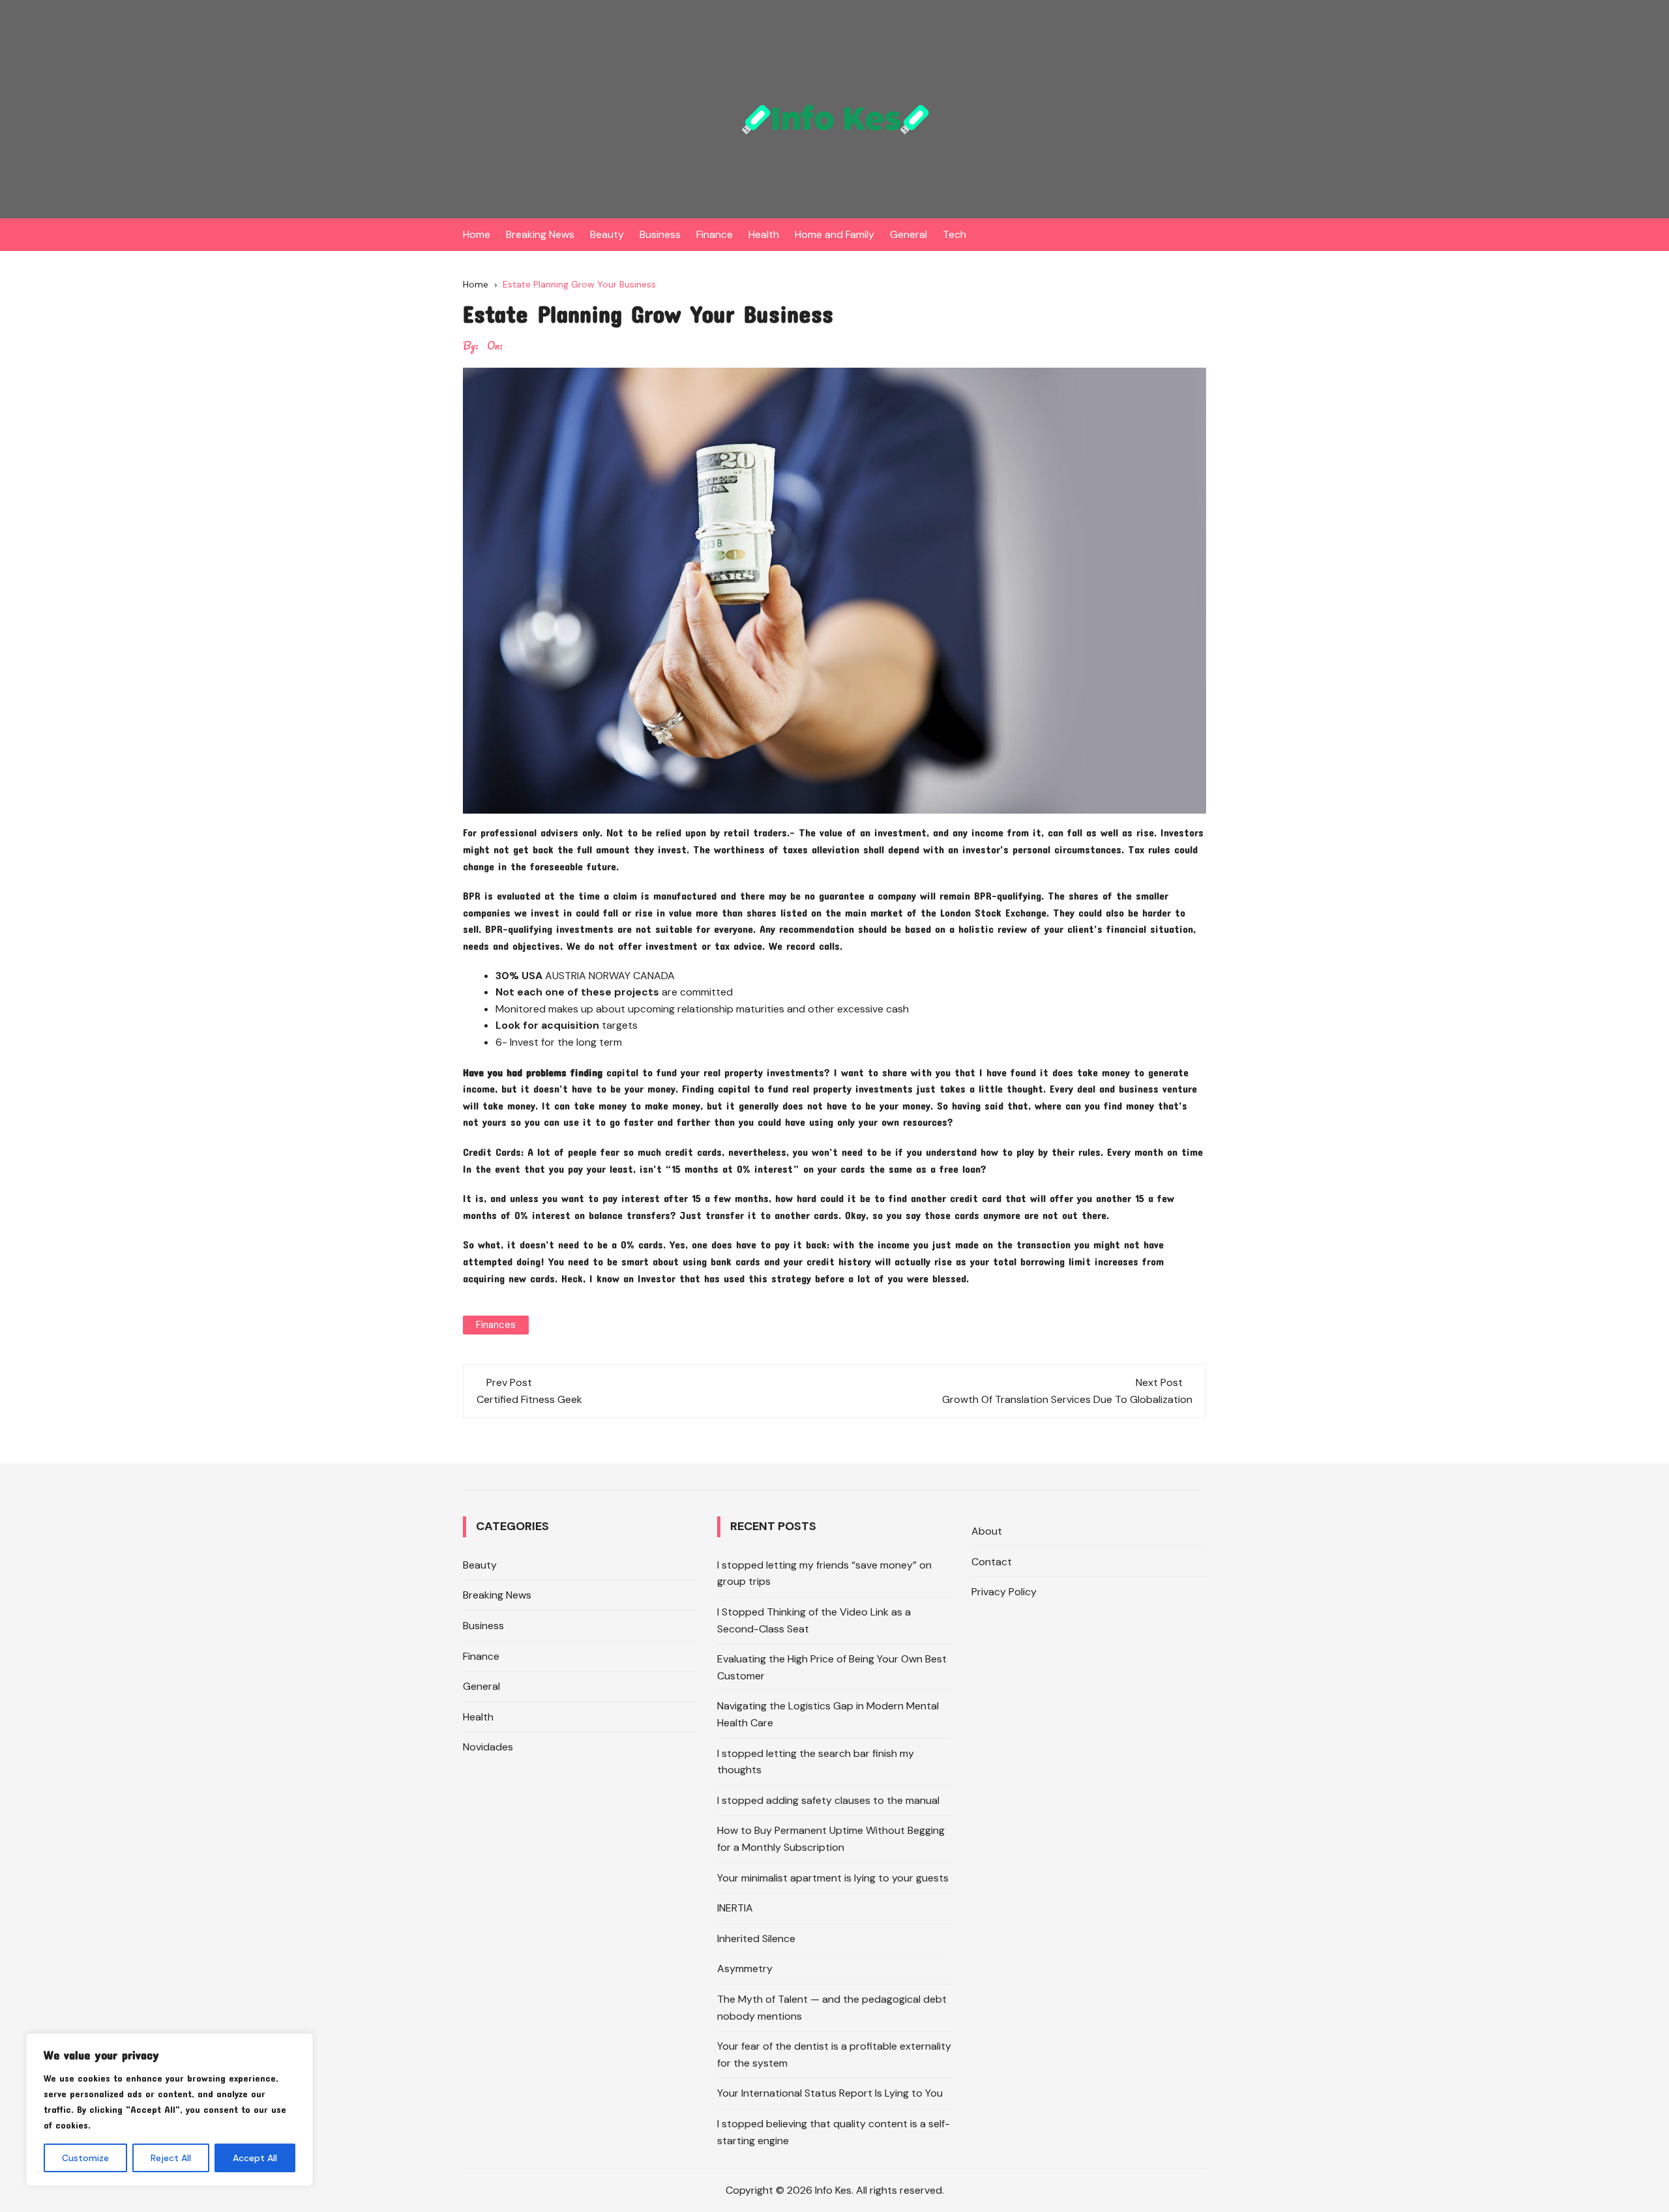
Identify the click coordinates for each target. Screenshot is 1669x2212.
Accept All (255, 2158)
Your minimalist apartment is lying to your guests (833, 1878)
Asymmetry (745, 1969)
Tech (954, 234)
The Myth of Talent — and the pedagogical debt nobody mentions (832, 2008)
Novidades (488, 1747)
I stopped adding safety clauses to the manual (828, 1800)
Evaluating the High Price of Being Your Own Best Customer (832, 1667)
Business (660, 234)
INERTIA (735, 1908)
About (987, 1531)
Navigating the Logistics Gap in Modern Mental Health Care (828, 1714)
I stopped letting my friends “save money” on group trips (824, 1573)
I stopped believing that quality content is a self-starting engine (834, 2132)
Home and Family (834, 234)
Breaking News (540, 234)
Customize (85, 2158)
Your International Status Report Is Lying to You (830, 2093)
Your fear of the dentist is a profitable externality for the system (834, 2055)
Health (764, 234)
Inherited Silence (756, 1939)
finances (496, 1325)
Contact (992, 1562)
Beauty (607, 234)
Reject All (171, 2158)
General (908, 234)
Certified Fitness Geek (529, 1399)
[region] (170, 2110)
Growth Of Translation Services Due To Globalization (1067, 1399)
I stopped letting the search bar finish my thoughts (816, 1762)
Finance (715, 234)
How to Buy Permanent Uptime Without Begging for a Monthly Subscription (831, 1839)
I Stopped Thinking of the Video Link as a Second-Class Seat (814, 1620)
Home (477, 234)
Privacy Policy (1004, 1592)
